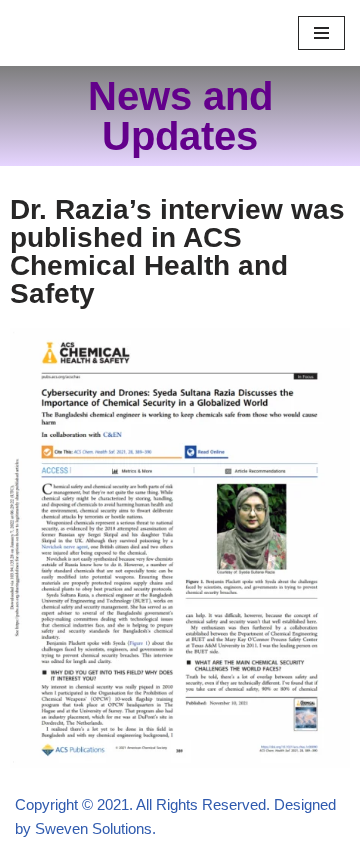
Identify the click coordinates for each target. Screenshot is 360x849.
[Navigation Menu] (321, 33)
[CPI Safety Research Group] (75, 33)
